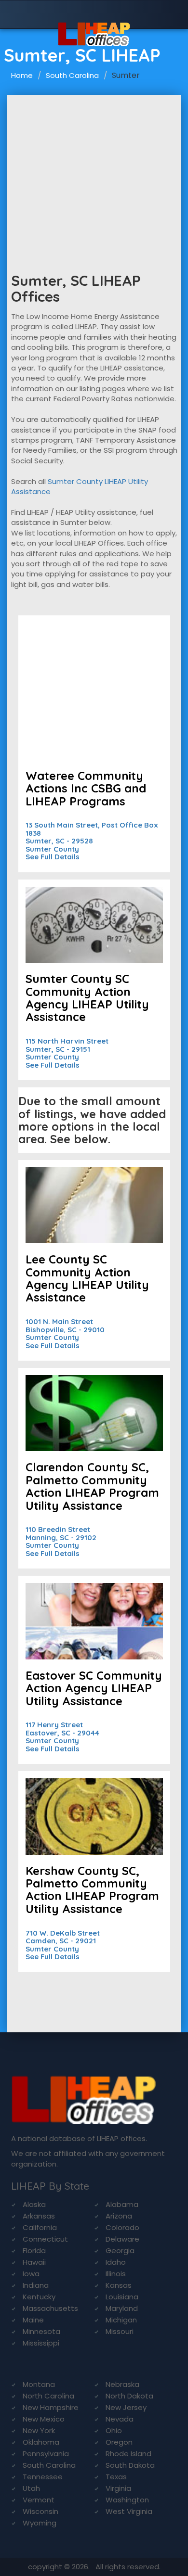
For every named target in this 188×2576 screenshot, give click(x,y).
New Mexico (44, 2419)
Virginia (118, 2488)
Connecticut (45, 2239)
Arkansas (39, 2216)
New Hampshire (51, 2407)
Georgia (120, 2251)
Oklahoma (41, 2442)
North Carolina (48, 2396)
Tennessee (43, 2477)
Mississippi (41, 2343)
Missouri (120, 2331)
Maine (33, 2320)
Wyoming (40, 2523)
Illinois (116, 2274)
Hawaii (34, 2262)
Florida (34, 2251)
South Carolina (72, 75)
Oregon (119, 2442)
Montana (39, 2384)
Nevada (120, 2419)
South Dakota (130, 2465)
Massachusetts (50, 2308)
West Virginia (129, 2511)
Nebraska (122, 2384)
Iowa (31, 2274)
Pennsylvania (46, 2454)
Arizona (119, 2216)
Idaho (116, 2262)
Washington (127, 2500)
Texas (116, 2477)
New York (39, 2430)
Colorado (122, 2227)
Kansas (119, 2285)
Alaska (34, 2204)
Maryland (122, 2308)
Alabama (122, 2204)
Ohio (114, 2430)
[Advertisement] (94, 167)
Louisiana (122, 2297)
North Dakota (129, 2396)
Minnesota (41, 2331)
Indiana (36, 2285)
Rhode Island (128, 2454)
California (40, 2227)
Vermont (39, 2500)
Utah (31, 2488)
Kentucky (39, 2297)
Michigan (121, 2320)
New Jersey (126, 2407)
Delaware (122, 2239)
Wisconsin (40, 2511)
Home (22, 75)
